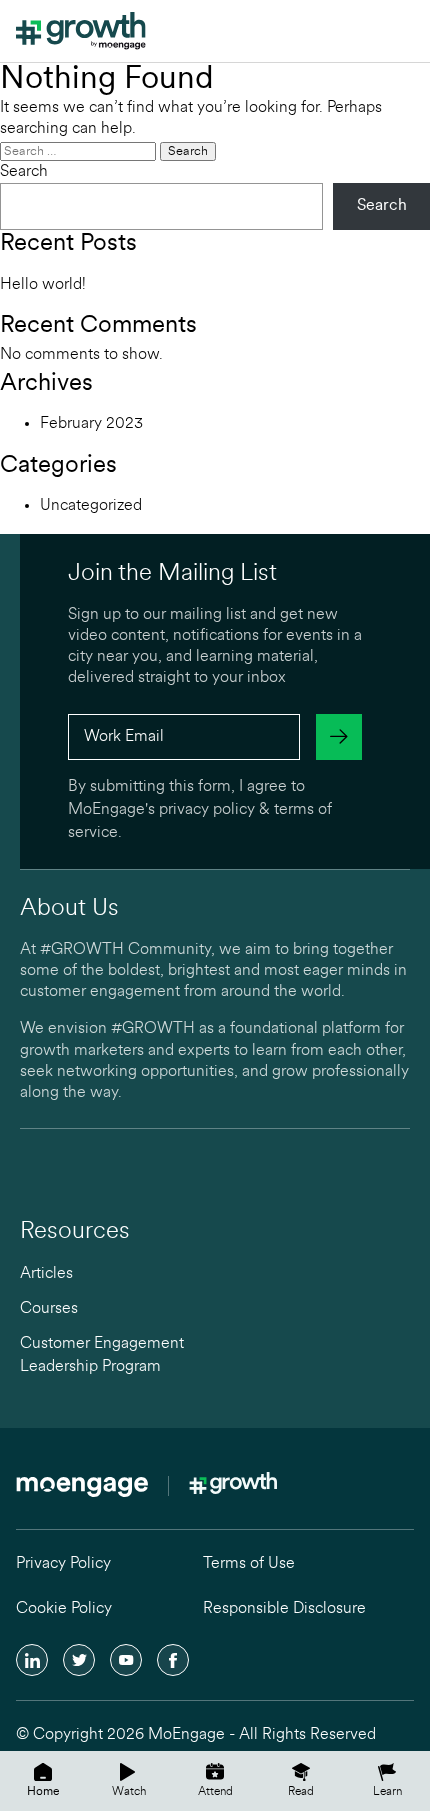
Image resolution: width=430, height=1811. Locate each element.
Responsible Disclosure (284, 1609)
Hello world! (43, 285)
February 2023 (91, 424)
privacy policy (207, 810)
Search (24, 172)
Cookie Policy (64, 1609)
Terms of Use (249, 1564)
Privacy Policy (63, 1564)
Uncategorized (91, 506)
